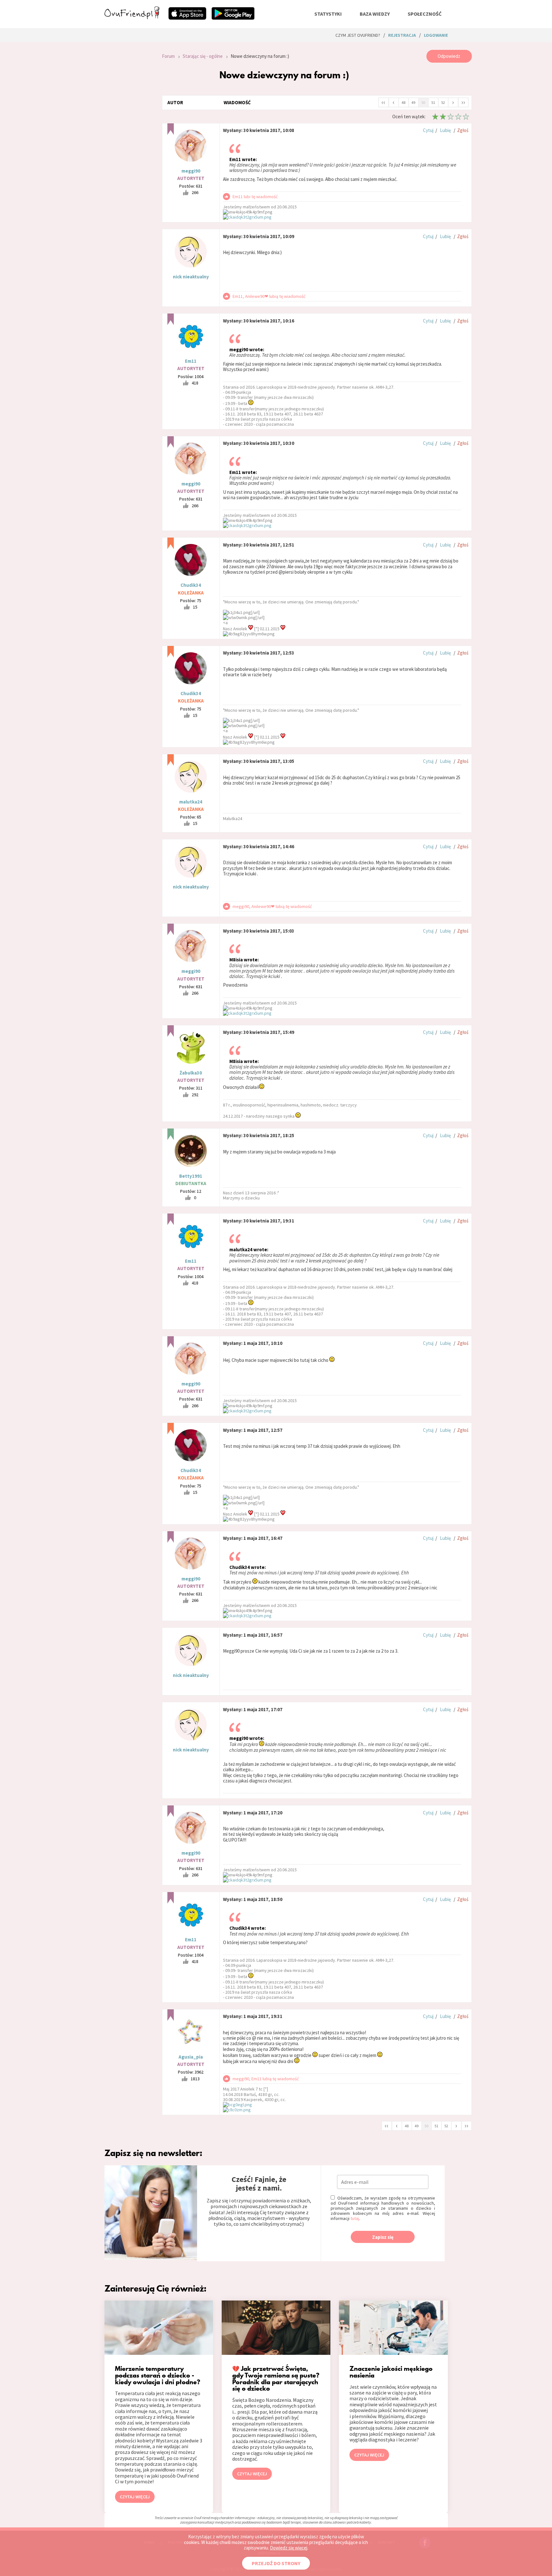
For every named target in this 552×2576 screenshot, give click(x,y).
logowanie (436, 35)
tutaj (355, 2218)
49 (413, 102)
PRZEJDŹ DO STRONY (276, 2563)
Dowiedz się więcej (289, 2548)
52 (443, 102)
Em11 (191, 361)
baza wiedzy (375, 14)
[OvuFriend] (132, 17)
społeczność (425, 14)
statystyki (328, 14)
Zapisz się (383, 2237)
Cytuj (428, 130)
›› (463, 102)
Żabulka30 (191, 1073)
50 (423, 102)
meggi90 (191, 171)
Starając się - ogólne (203, 56)
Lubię (445, 130)
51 (433, 102)
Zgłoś (463, 130)
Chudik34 (191, 585)
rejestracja (402, 35)
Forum (168, 56)
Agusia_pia (191, 2057)
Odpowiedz (449, 56)
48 (403, 102)
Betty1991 (191, 1176)
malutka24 (191, 802)
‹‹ (383, 102)
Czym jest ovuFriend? (358, 35)
